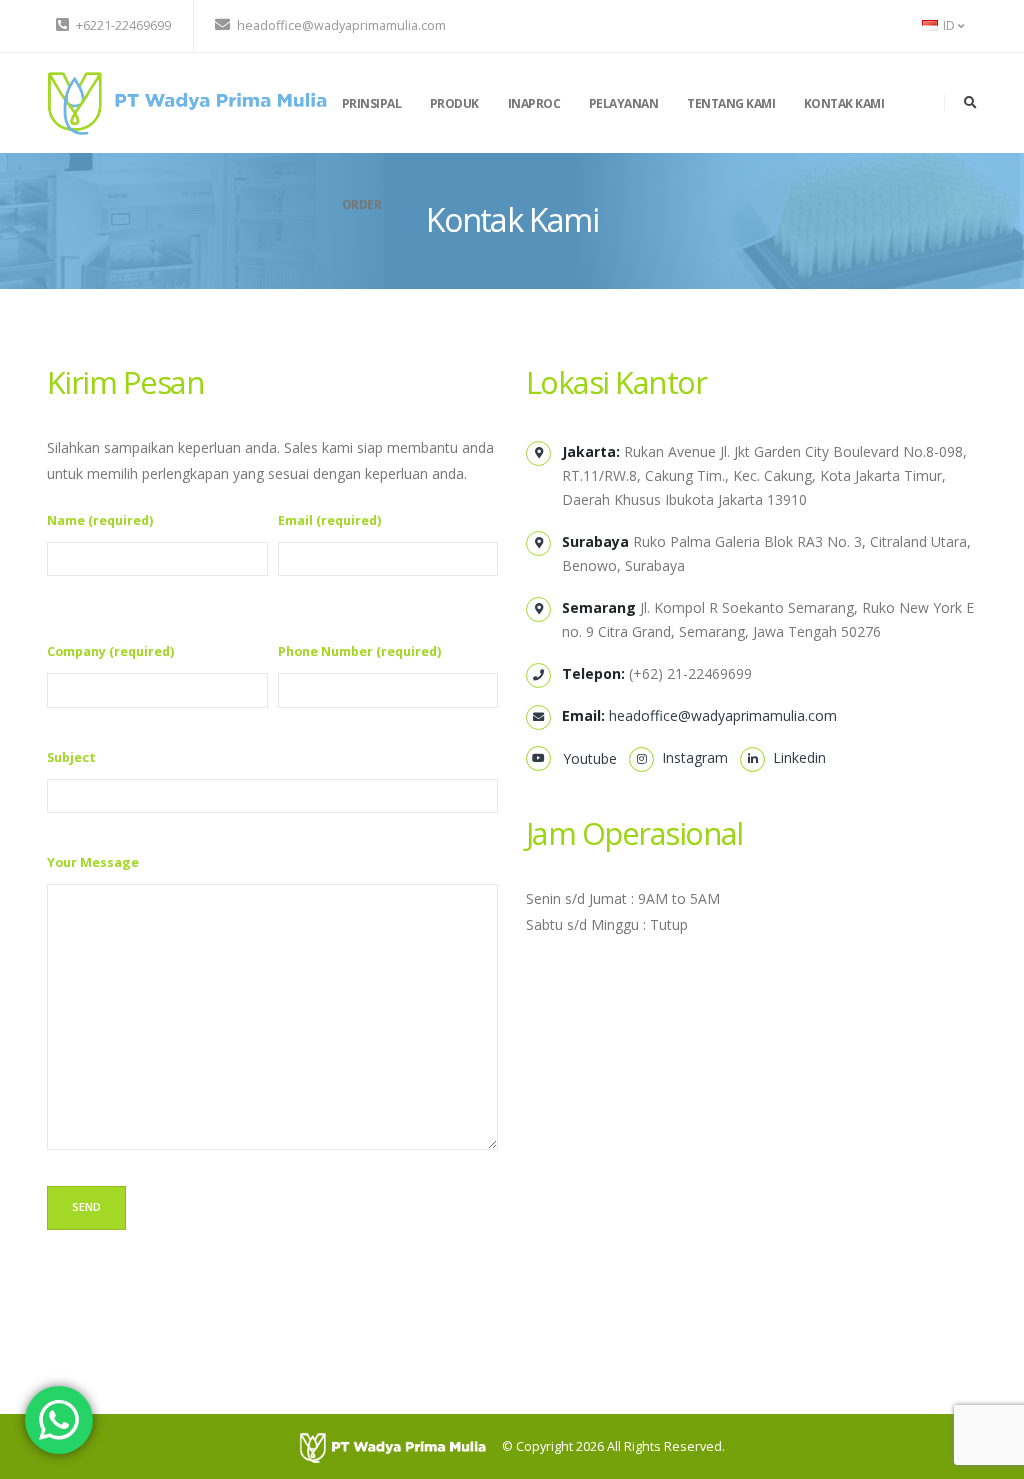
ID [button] (949, 25)
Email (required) (329, 520)
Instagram (691, 757)
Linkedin (795, 757)
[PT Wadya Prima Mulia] (187, 101)
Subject (71, 757)
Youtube (582, 758)
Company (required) (110, 651)
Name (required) (100, 520)
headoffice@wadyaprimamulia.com (723, 715)
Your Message (93, 862)
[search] (970, 103)
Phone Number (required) (359, 651)
